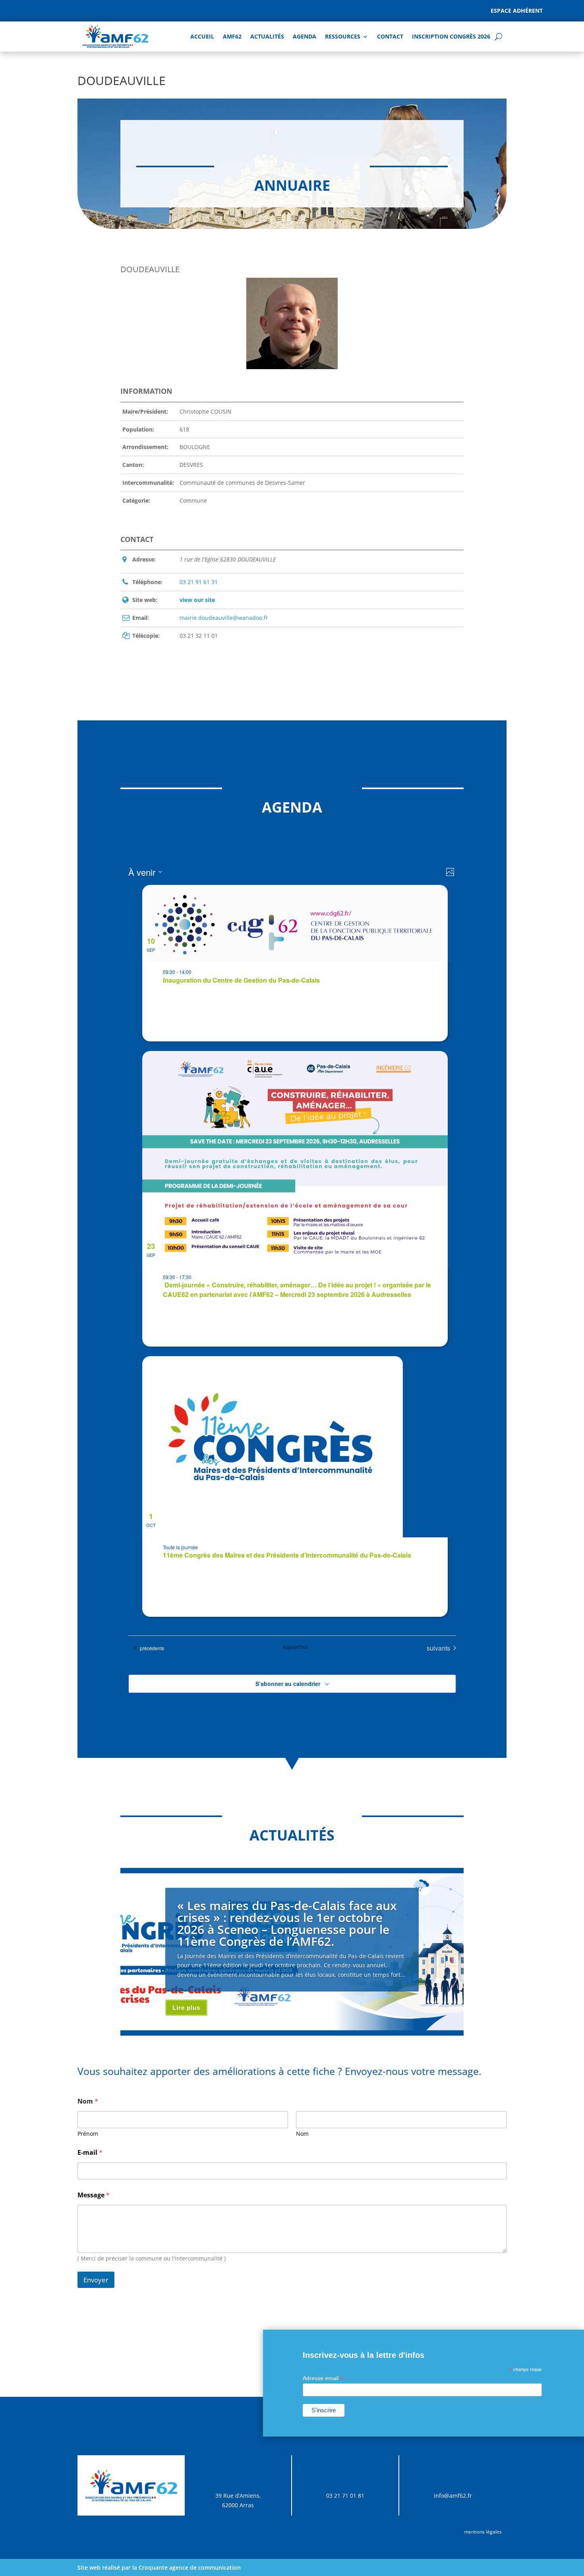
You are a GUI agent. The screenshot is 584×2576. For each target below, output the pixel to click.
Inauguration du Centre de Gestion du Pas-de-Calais (241, 980)
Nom (302, 2134)
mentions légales (483, 2532)
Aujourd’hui (295, 1647)
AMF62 (232, 36)
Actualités (267, 36)
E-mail (90, 2153)
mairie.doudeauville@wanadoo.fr (224, 618)
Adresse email (323, 2378)
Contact (390, 36)
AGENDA (305, 36)
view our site (197, 600)
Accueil (202, 36)
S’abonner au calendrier (288, 1684)
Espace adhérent (517, 11)
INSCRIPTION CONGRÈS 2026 (451, 36)
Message (94, 2195)
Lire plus (186, 2008)
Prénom (88, 2134)
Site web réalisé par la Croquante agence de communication (159, 2567)
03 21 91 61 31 (199, 582)
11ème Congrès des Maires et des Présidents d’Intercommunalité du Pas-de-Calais (287, 1555)
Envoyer (96, 2280)
